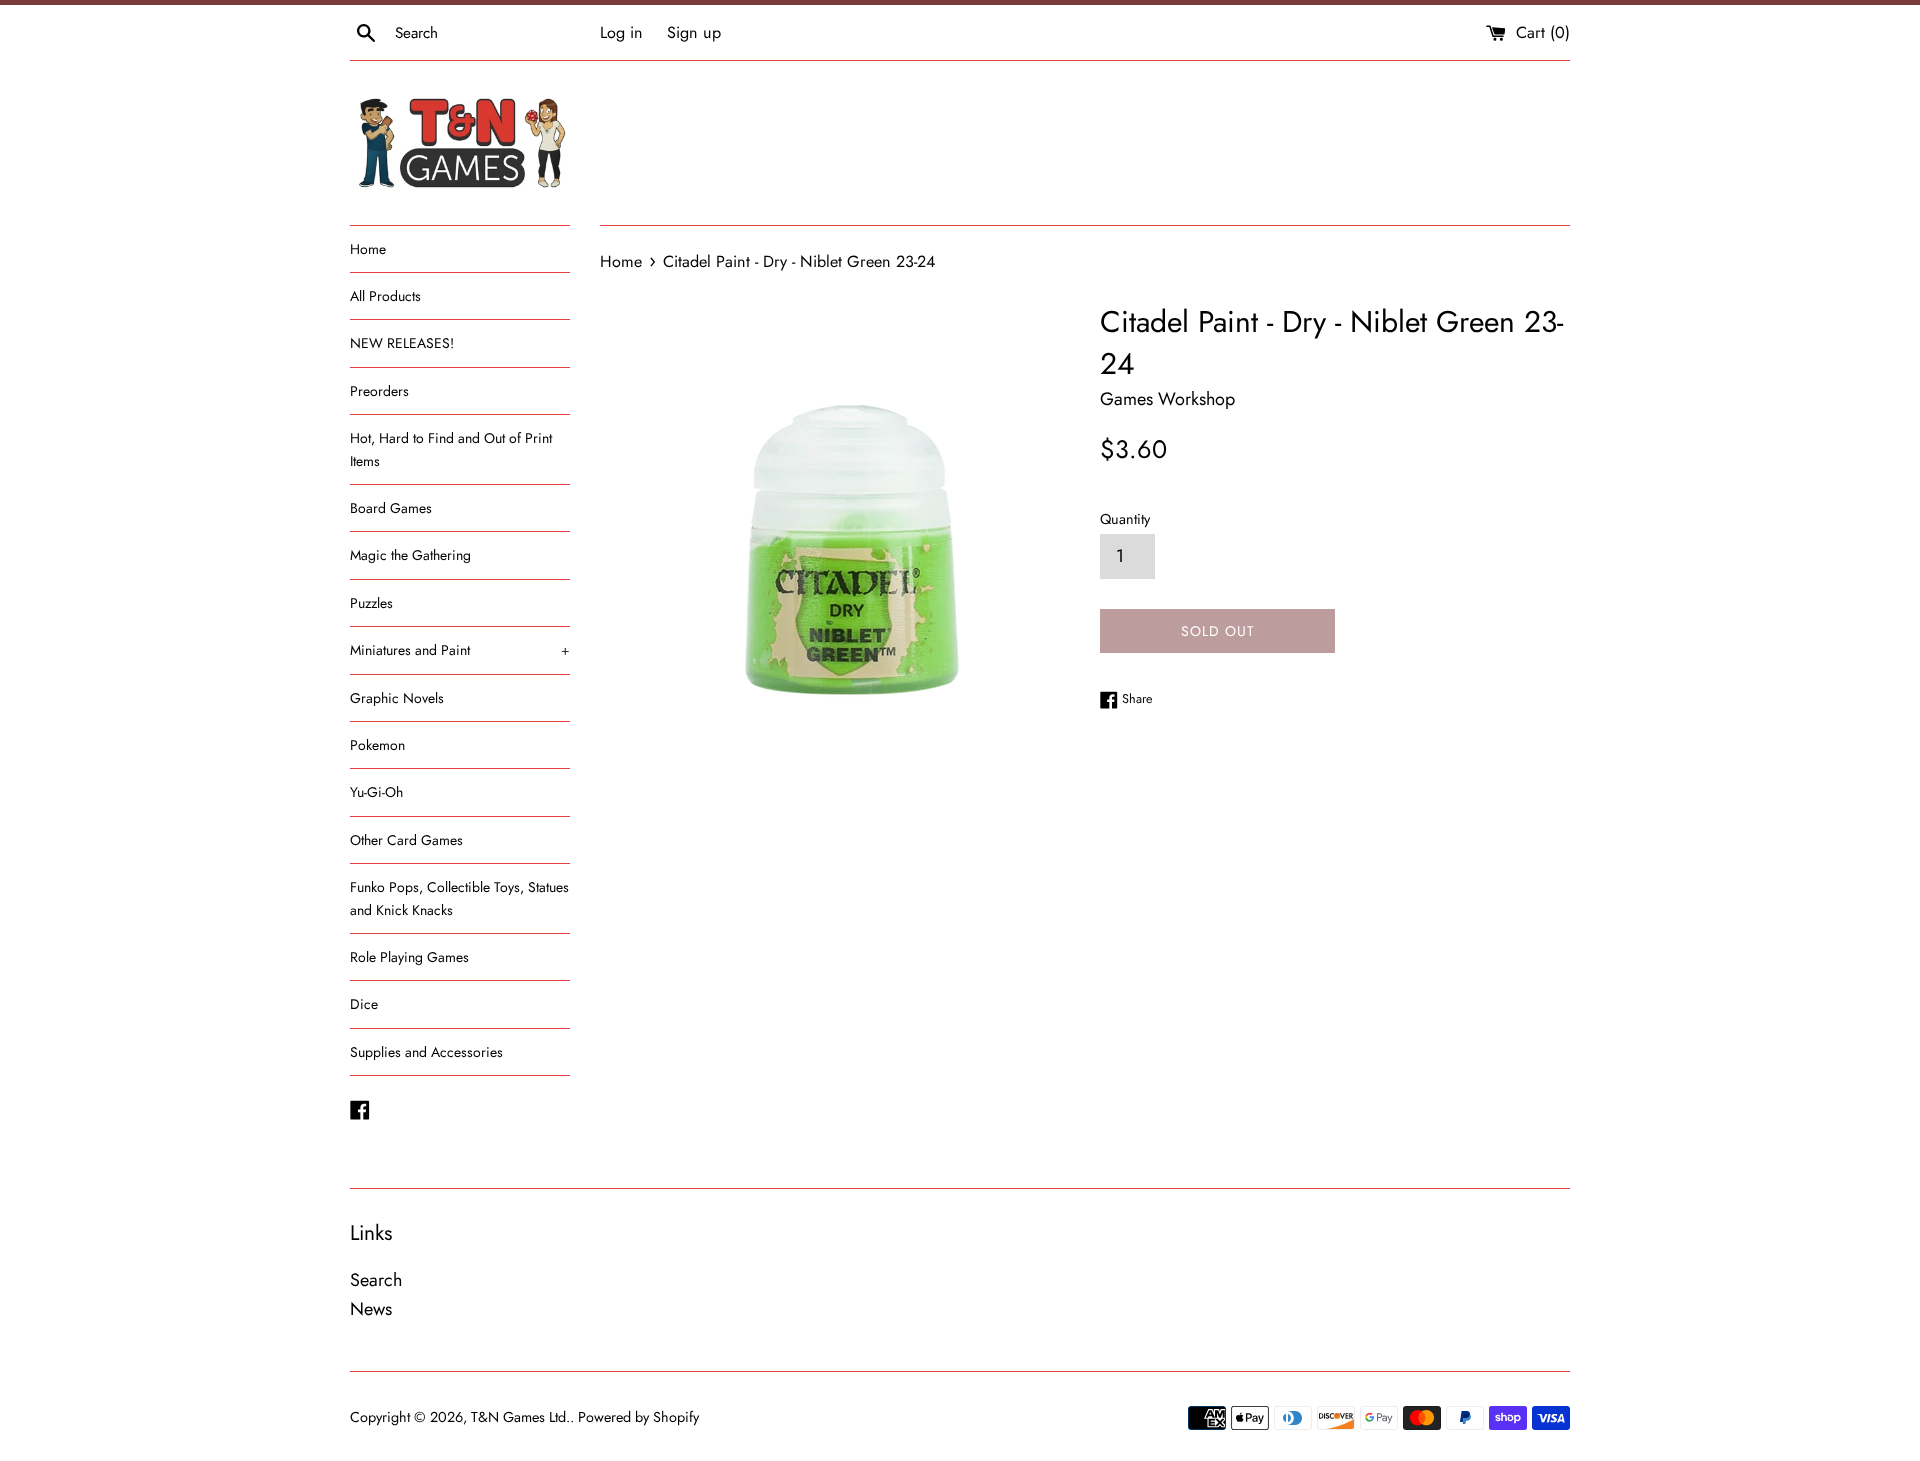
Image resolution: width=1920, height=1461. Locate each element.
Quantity (1125, 519)
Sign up (694, 32)
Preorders (379, 391)
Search (376, 1280)
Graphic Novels (397, 698)
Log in (621, 32)
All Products (385, 296)
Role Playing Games (409, 957)
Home (368, 249)
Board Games (391, 508)
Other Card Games (406, 840)
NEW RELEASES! (402, 343)
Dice (364, 1004)
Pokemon (377, 745)
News (371, 1309)
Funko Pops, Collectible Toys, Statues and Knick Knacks (459, 898)
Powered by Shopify (638, 1417)
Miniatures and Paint (460, 650)
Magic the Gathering (410, 555)
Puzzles (371, 603)
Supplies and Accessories (426, 1052)
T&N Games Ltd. (520, 1417)
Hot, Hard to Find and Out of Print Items (451, 449)
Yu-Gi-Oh (376, 792)
